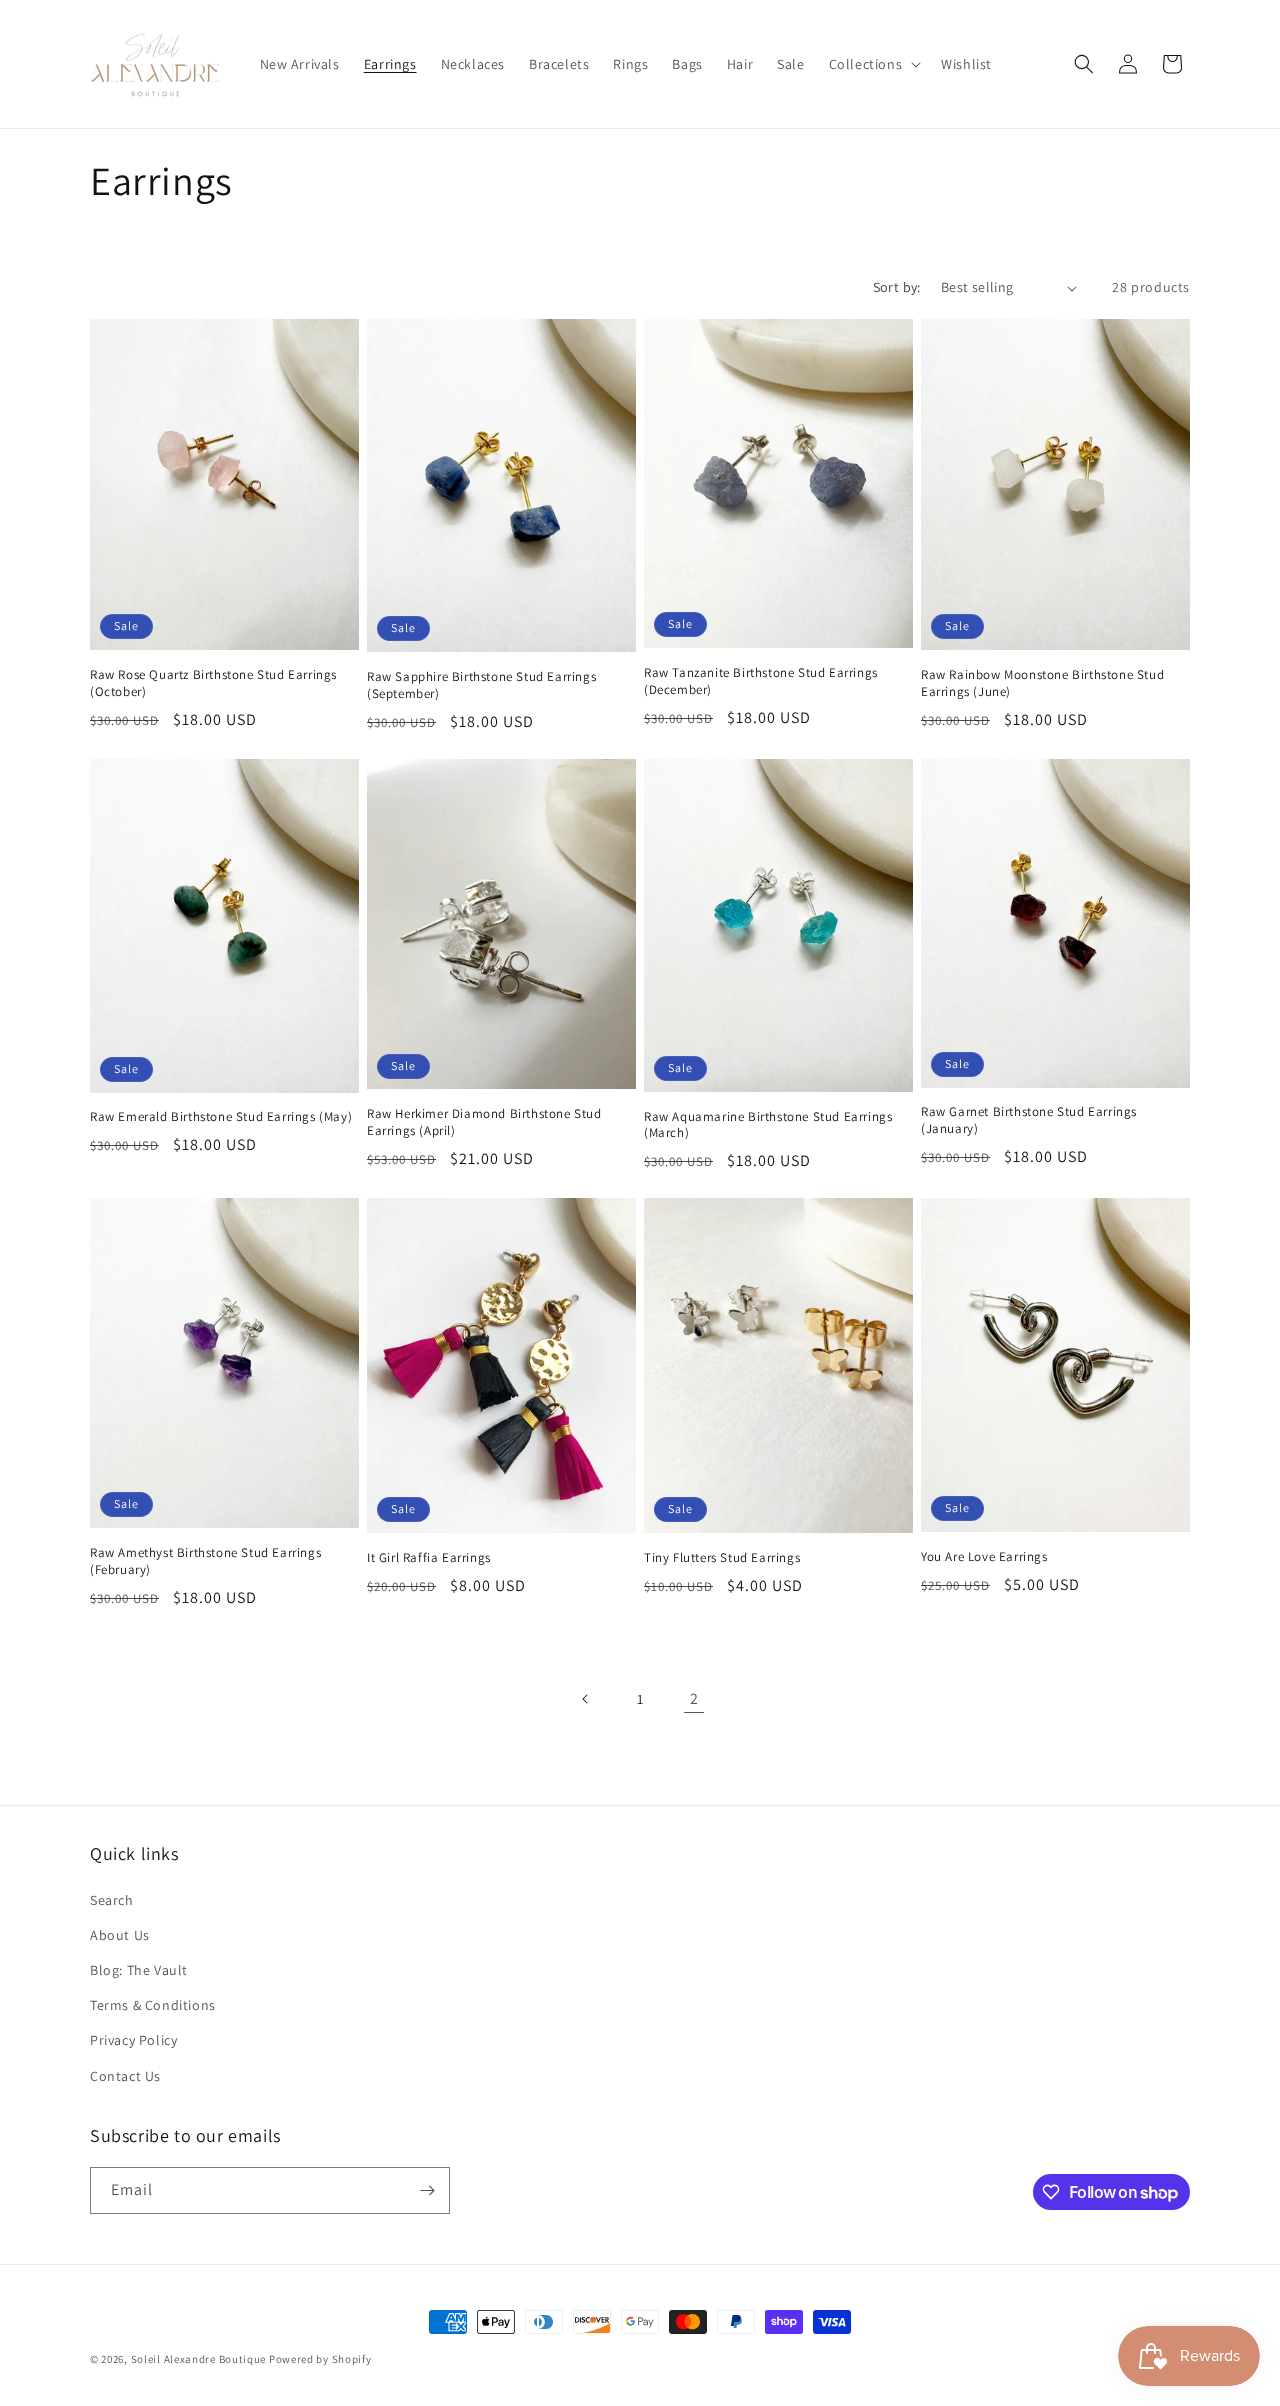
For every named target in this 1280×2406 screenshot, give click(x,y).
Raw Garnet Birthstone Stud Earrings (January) (1029, 1120)
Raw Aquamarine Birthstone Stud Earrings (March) (768, 1125)
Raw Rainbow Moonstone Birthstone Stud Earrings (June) (1042, 683)
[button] (873, 64)
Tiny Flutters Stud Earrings (722, 1558)
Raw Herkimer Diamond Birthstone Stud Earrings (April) (484, 1122)
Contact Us (125, 2076)
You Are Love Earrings (984, 1557)
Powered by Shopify (320, 2359)
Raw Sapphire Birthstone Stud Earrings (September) (481, 685)
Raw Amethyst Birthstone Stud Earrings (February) (205, 1561)
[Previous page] (586, 1699)
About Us (120, 1935)
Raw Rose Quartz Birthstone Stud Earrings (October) (213, 683)
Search (112, 1900)
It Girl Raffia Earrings (429, 1558)
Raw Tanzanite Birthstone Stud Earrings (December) (761, 681)
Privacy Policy (133, 2040)
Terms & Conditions (153, 2005)
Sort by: (897, 287)
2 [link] (694, 1698)
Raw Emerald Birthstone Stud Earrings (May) (221, 1117)
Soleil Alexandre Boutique (199, 2359)
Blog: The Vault (139, 1970)
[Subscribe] (427, 2190)
